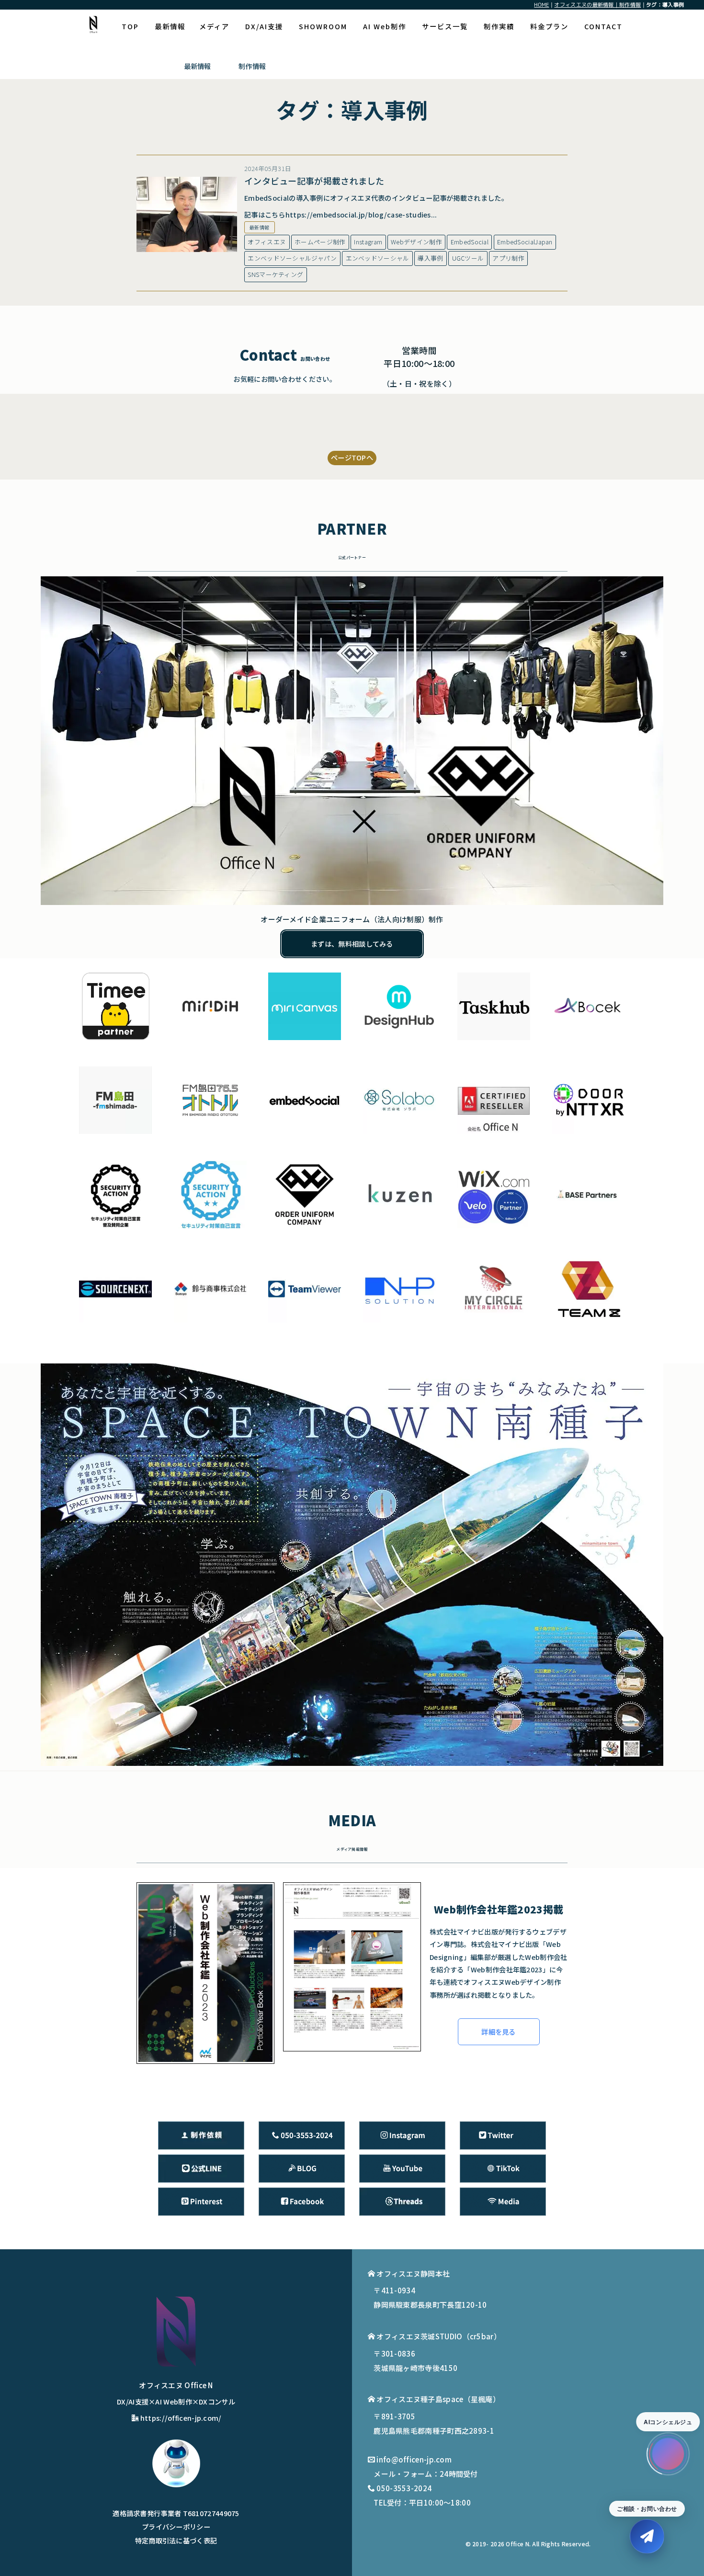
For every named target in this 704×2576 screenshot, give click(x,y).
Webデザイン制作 (416, 242)
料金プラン (549, 26)
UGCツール (468, 258)
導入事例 (430, 258)
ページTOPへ (352, 457)
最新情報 (170, 26)
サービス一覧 (445, 26)
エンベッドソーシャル (378, 258)
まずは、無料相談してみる (352, 944)
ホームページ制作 (320, 242)
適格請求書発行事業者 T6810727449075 (176, 2513)
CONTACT (603, 26)
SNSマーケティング (275, 274)
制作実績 (499, 26)
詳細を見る (499, 2032)
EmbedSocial (470, 242)
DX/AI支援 (264, 26)
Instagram (368, 242)
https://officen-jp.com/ (181, 2418)
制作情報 (252, 66)
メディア (214, 26)
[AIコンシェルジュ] (668, 2454)
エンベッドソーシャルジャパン (292, 258)
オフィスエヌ (267, 242)
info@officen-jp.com (414, 2459)
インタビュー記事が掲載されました (314, 181)
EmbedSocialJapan (525, 242)
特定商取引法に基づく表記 (176, 2540)
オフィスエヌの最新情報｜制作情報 (597, 5)
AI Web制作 (385, 26)
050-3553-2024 (404, 2488)
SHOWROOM (323, 26)
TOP (130, 26)
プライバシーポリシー (176, 2526)
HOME (541, 5)
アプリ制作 (508, 258)
